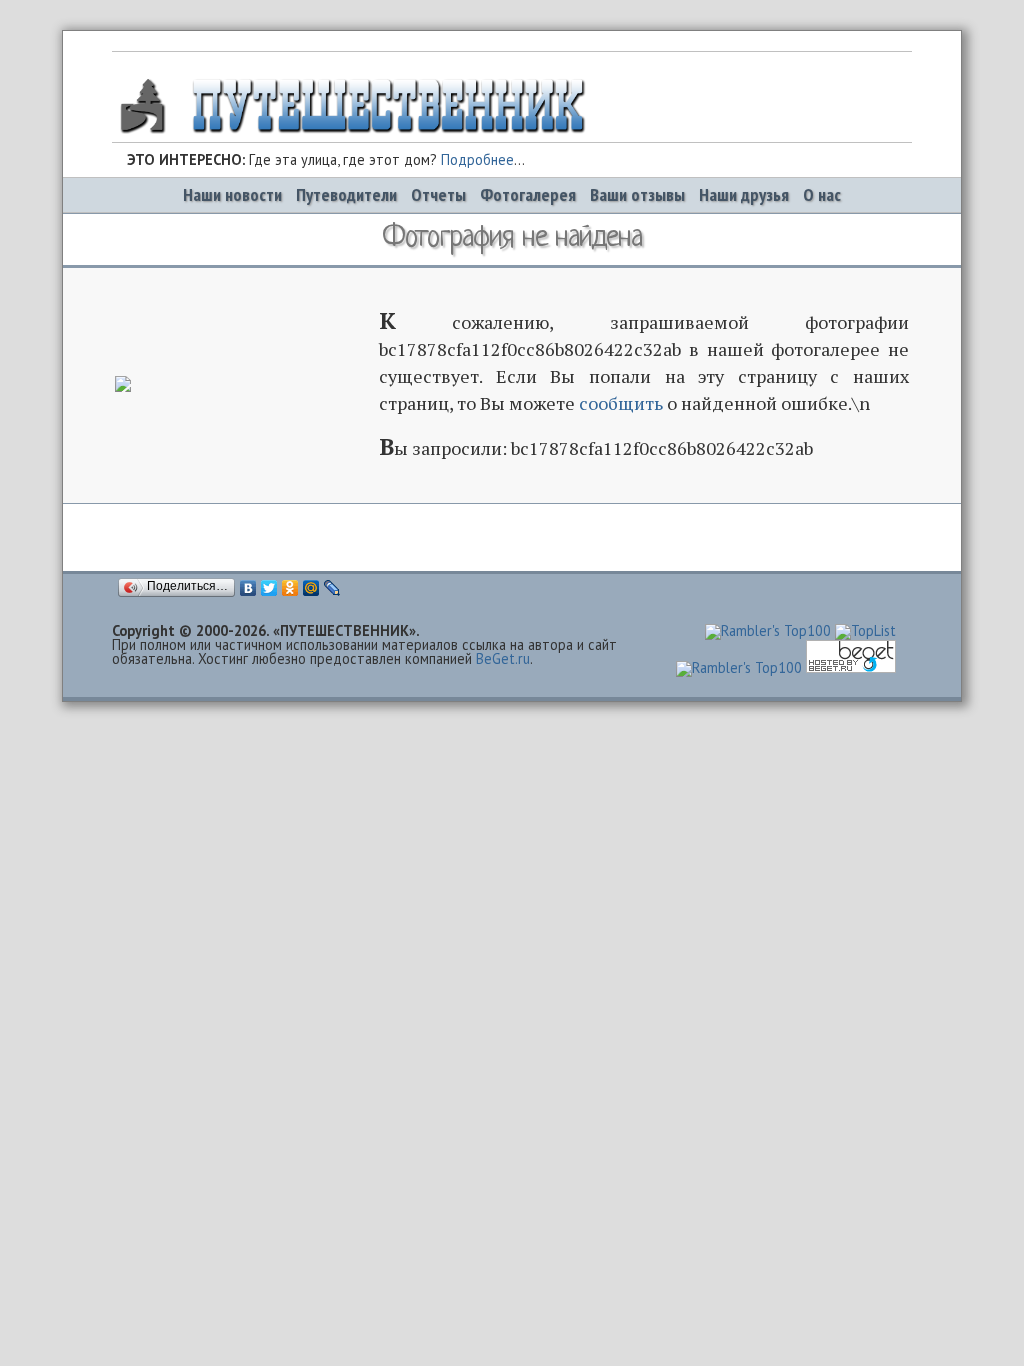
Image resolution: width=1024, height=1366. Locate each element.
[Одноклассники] (290, 588)
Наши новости (232, 194)
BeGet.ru (503, 658)
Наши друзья (744, 194)
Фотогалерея (528, 194)
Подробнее (477, 159)
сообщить (621, 403)
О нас (822, 194)
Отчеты (438, 194)
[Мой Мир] (311, 588)
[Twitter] (269, 588)
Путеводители (346, 194)
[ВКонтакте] (248, 588)
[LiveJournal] (332, 588)
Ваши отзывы (637, 194)
